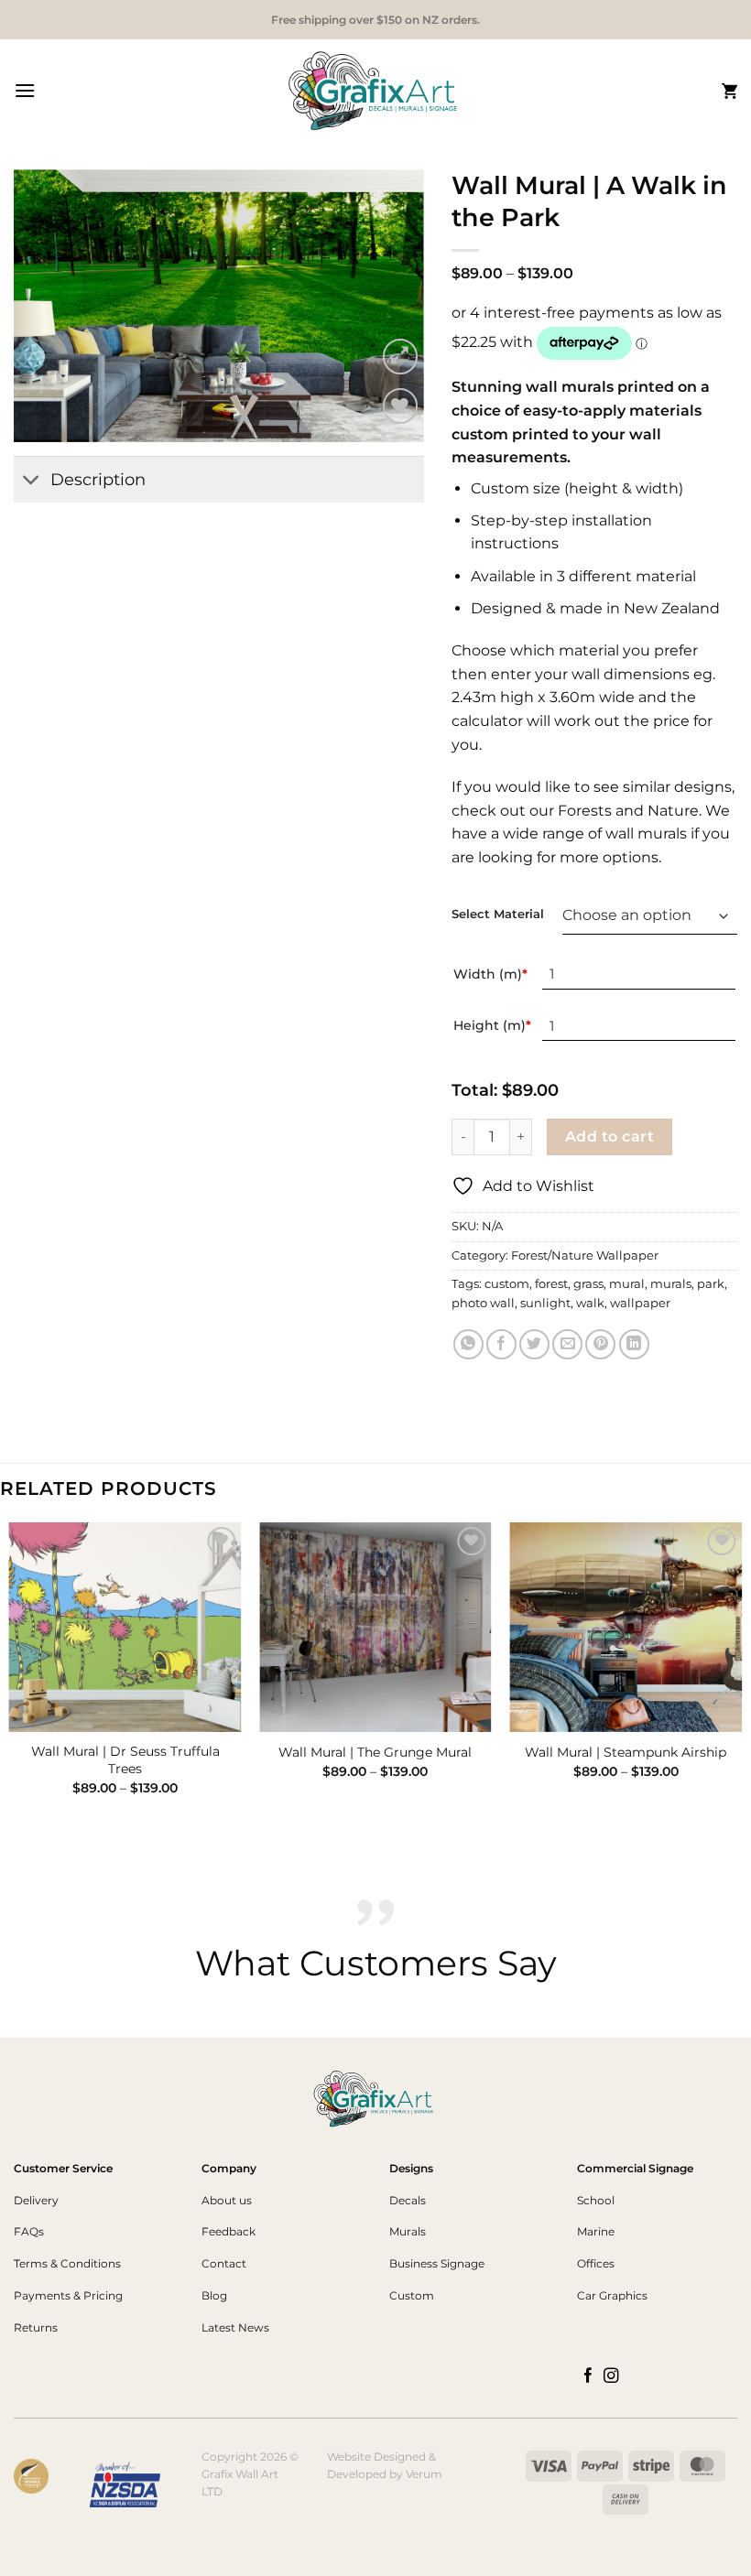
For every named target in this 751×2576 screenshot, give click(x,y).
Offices (596, 2263)
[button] (25, 90)
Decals (408, 2200)
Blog (214, 2295)
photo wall (483, 1303)
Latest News (235, 2327)
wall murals (646, 833)
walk (590, 1303)
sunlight (545, 1303)
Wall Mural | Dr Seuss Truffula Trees (125, 1760)
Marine (596, 2231)
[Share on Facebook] (501, 1344)
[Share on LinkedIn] (634, 1344)
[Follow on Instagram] (611, 2376)
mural (627, 1284)
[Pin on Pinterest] (600, 1344)
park (711, 1284)
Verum (424, 2474)
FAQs (29, 2231)
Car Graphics (612, 2295)
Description (98, 479)
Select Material (498, 915)
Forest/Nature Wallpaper (585, 1256)
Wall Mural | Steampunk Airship (626, 1752)
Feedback (229, 2231)
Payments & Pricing (68, 2295)
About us (227, 2200)
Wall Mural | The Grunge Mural (375, 1752)
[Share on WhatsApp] (468, 1344)
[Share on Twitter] (534, 1344)
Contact (224, 2263)
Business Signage (437, 2263)
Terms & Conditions (67, 2263)
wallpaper (640, 1303)
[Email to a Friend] (567, 1344)
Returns (36, 2327)
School (596, 2200)
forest (551, 1284)
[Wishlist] (401, 406)
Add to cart (610, 1136)
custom (507, 1284)
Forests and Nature (628, 811)
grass (588, 1284)
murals (671, 1284)
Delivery (36, 2200)
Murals (408, 2231)
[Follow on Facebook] (588, 2376)
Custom (412, 2295)
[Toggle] (32, 482)
